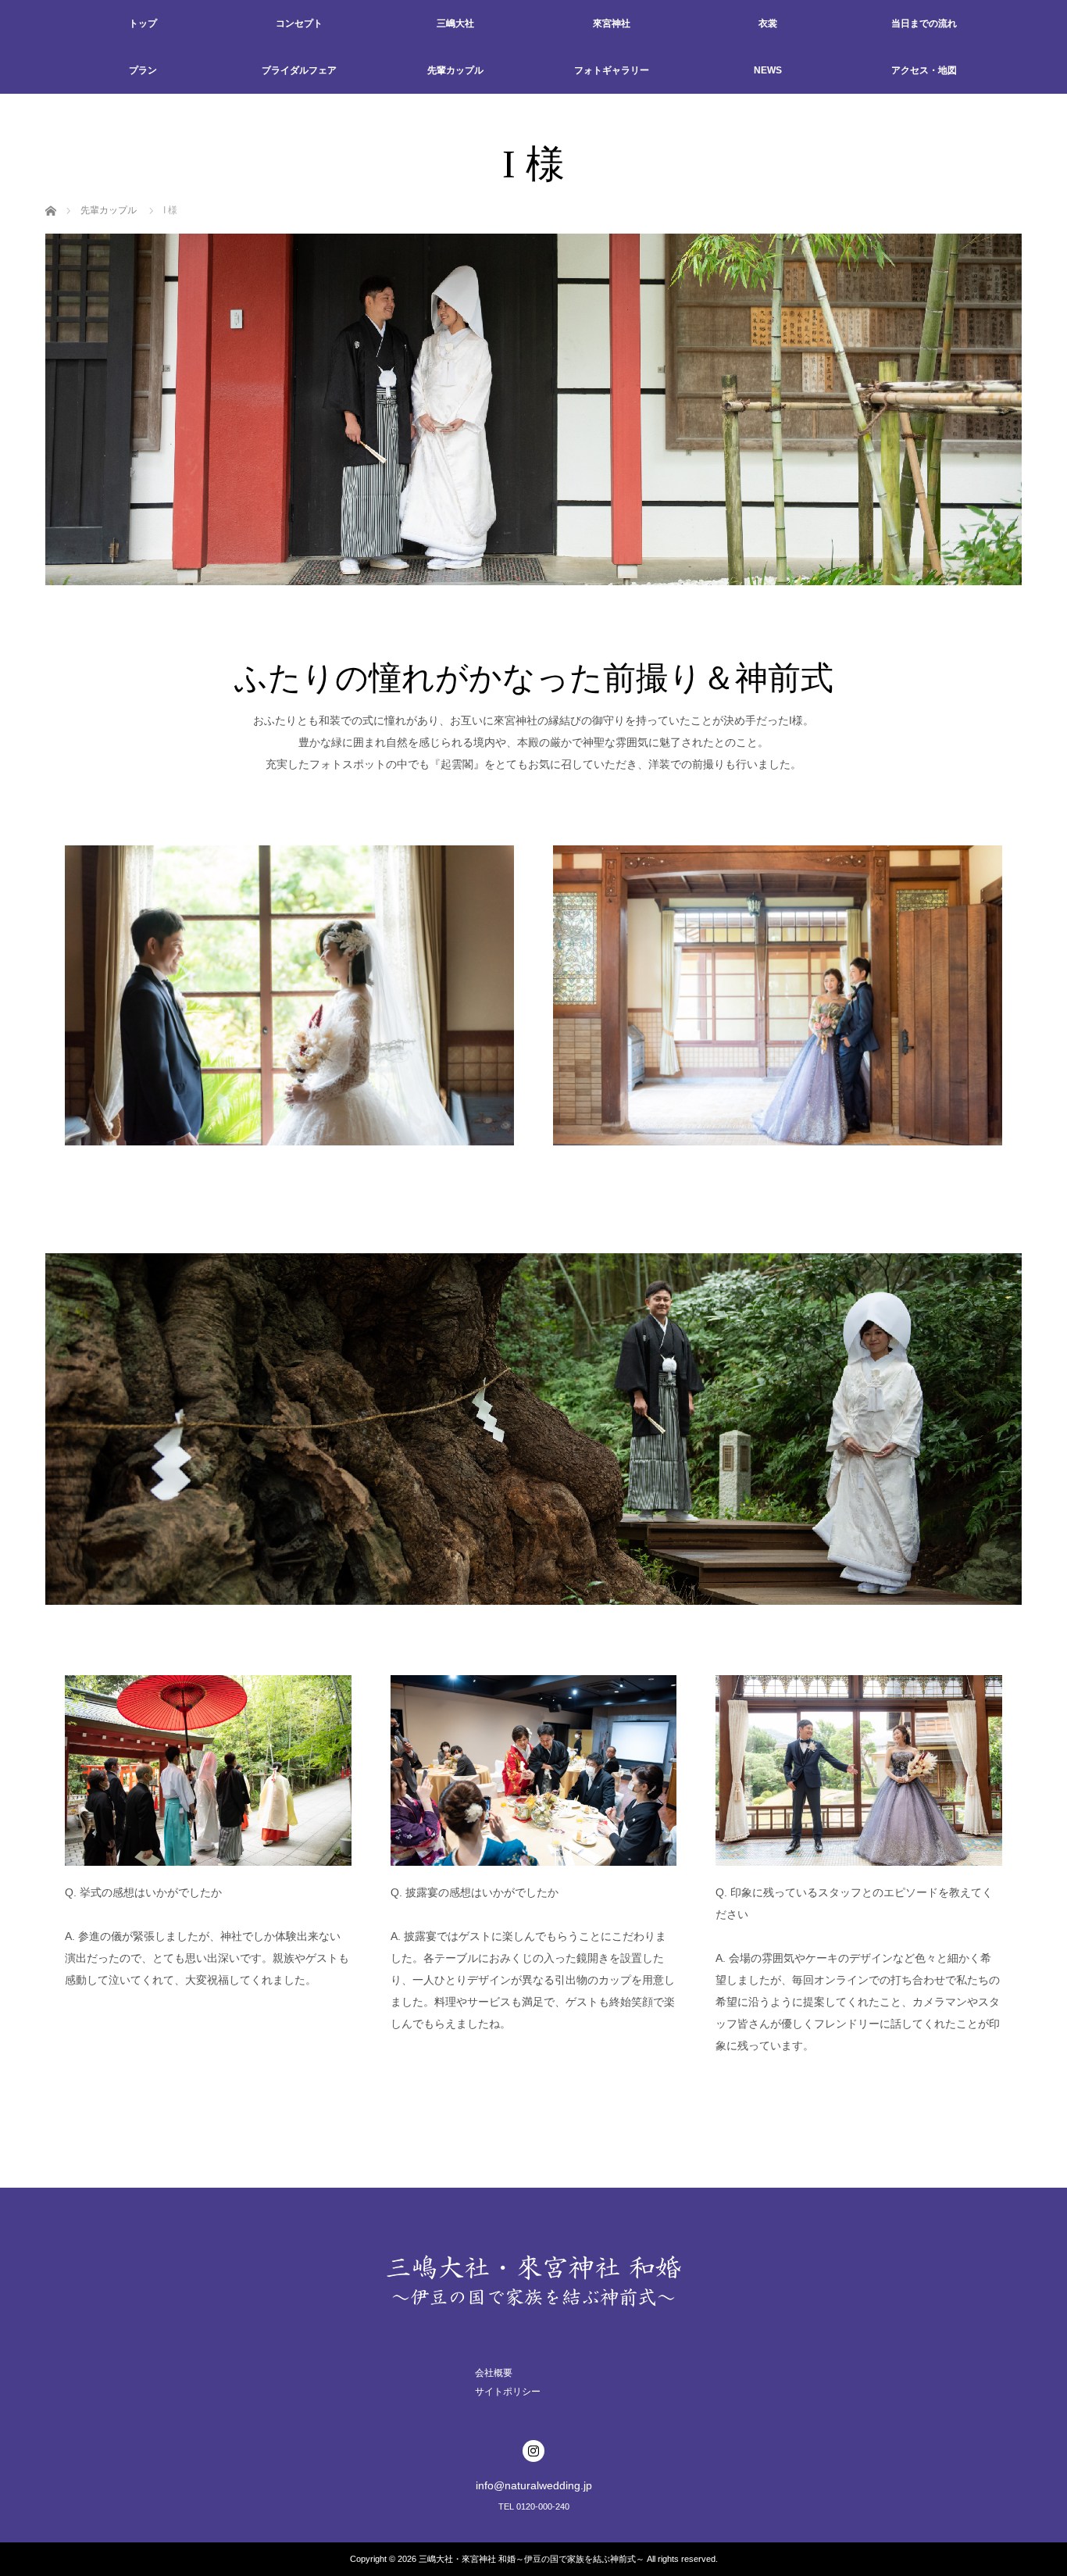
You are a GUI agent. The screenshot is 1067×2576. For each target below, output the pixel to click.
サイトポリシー (508, 2392)
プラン (143, 70)
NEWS (768, 70)
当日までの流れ (924, 23)
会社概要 (494, 2373)
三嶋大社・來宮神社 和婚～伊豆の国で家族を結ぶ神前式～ (532, 2559)
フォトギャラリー (612, 70)
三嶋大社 (455, 23)
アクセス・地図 (924, 70)
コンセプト (299, 23)
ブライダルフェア (299, 70)
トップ (143, 23)
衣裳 (768, 23)
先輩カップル (455, 70)
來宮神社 (612, 23)
